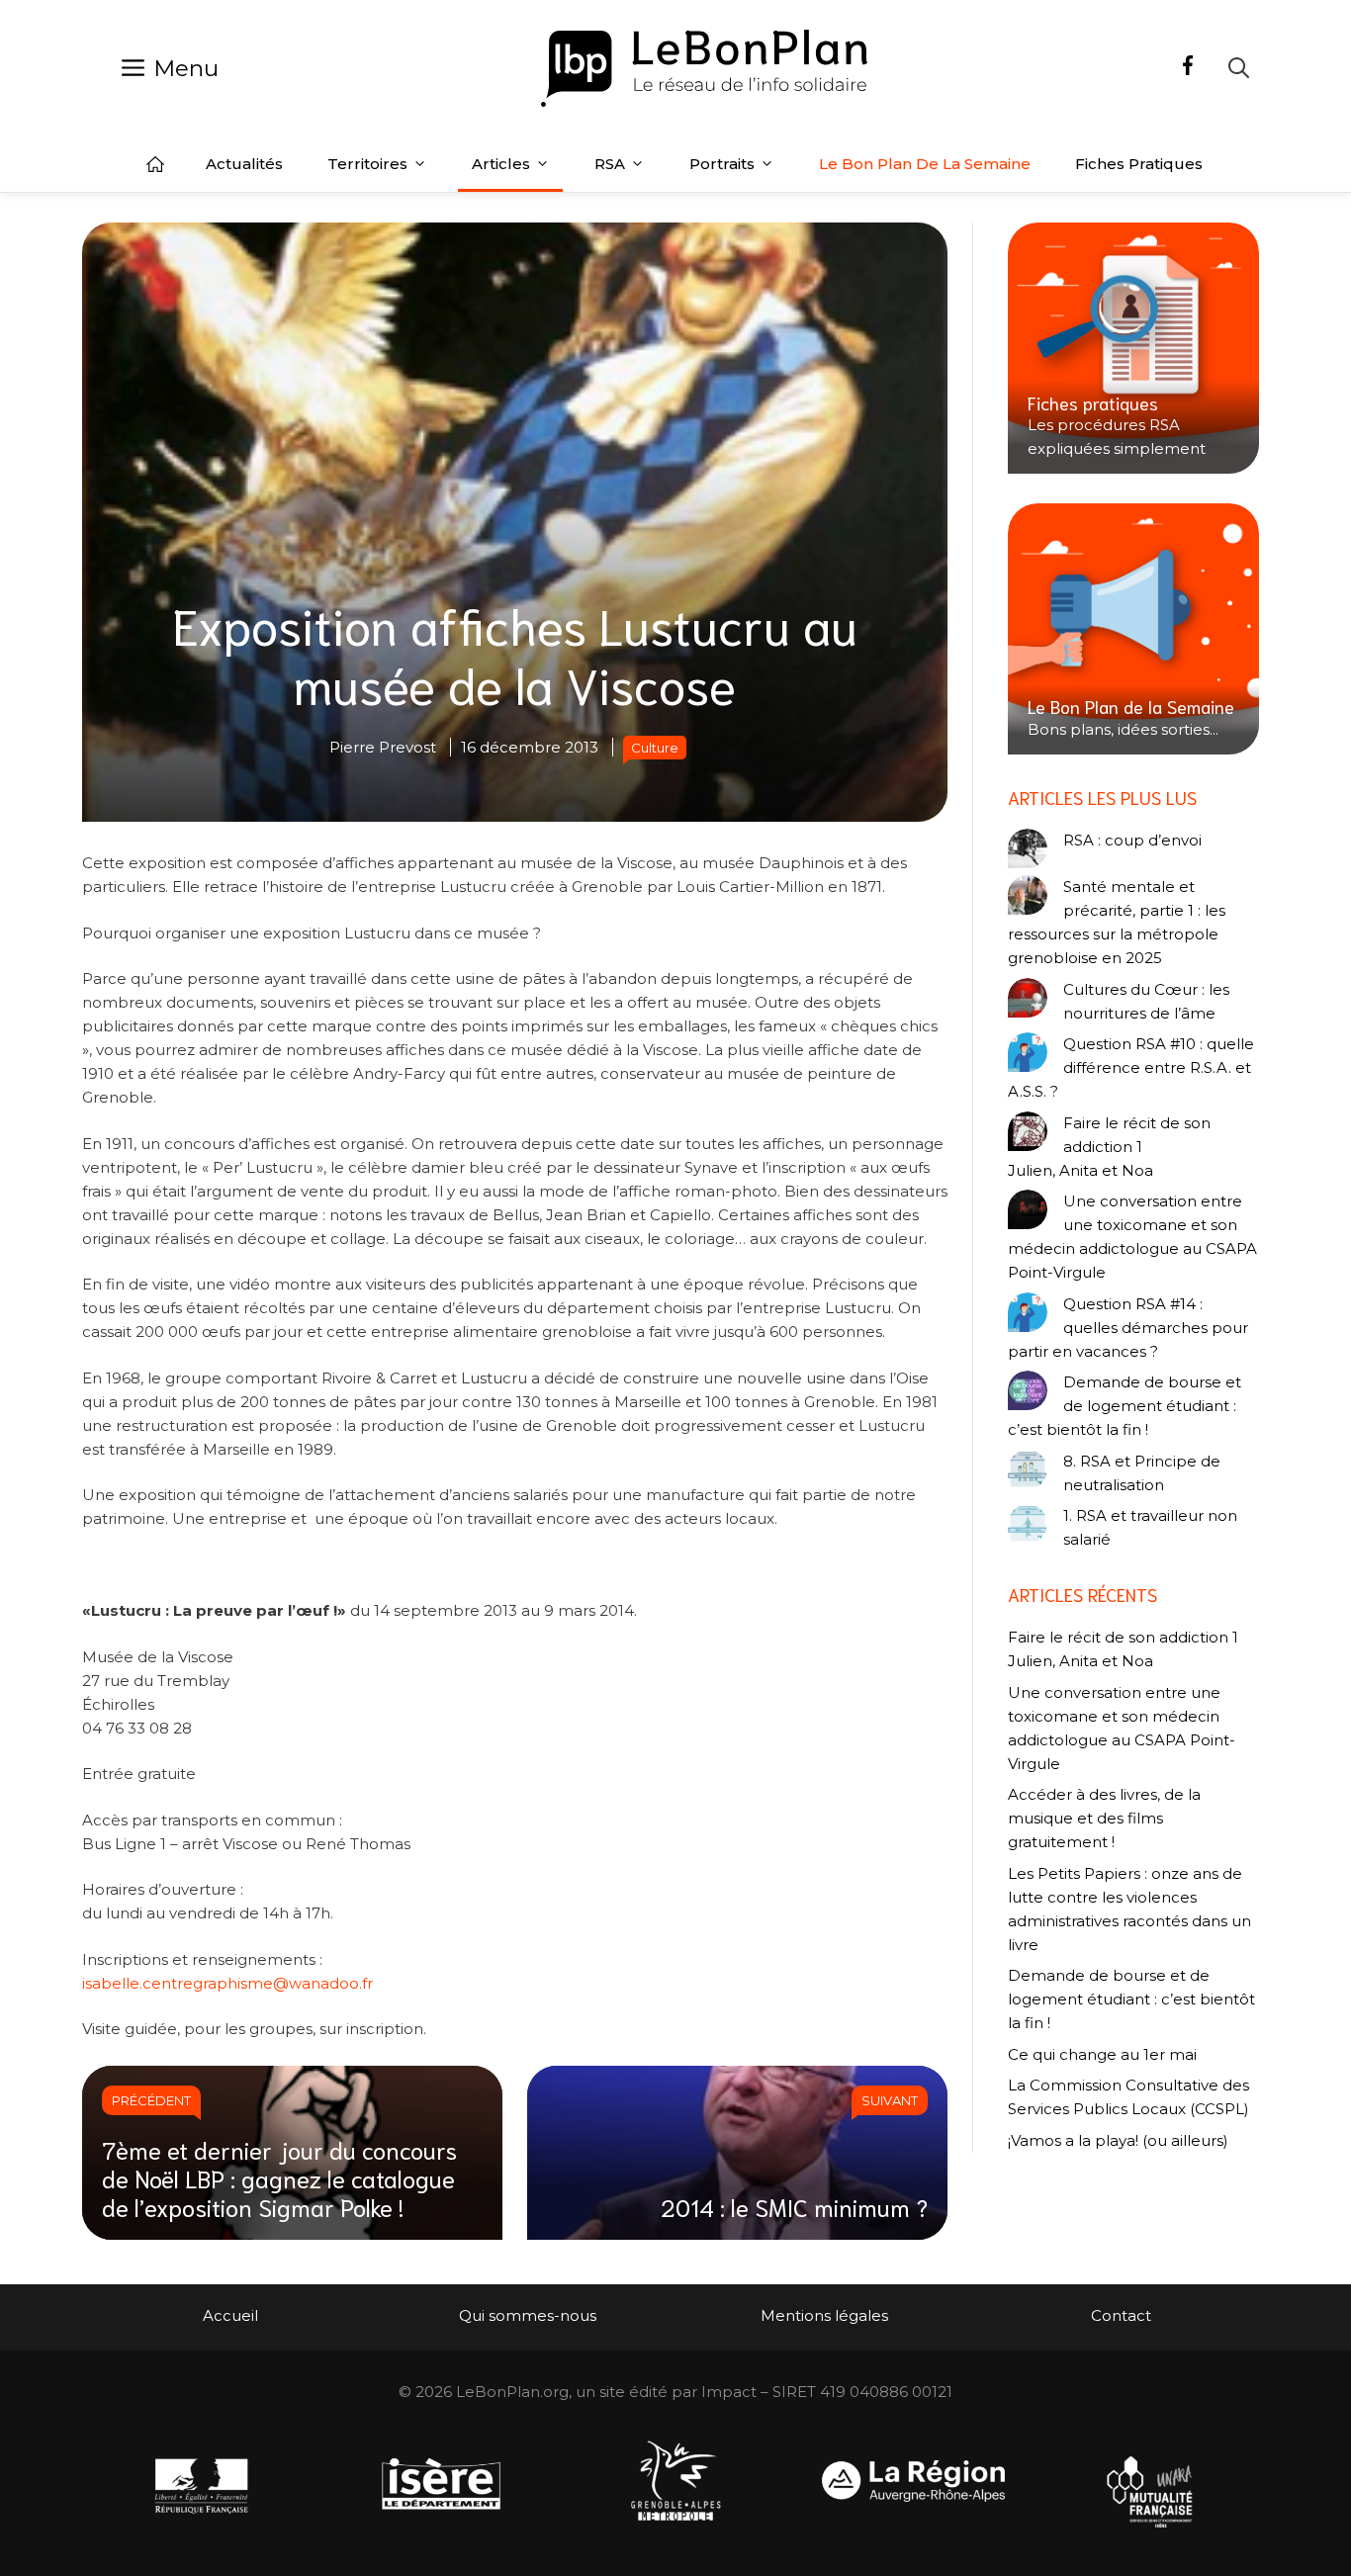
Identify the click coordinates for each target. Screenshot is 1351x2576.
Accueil (155, 164)
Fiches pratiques (1139, 164)
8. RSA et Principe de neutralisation (1142, 1473)
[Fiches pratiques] (1133, 348)
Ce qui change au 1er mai (1102, 2054)
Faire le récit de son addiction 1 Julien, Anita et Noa (1109, 1147)
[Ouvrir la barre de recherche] (1239, 68)
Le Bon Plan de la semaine (925, 164)
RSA (610, 164)
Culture (655, 748)
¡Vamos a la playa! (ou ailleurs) (1118, 2140)
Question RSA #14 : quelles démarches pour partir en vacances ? (1128, 1328)
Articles (501, 164)
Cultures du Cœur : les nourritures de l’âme (1146, 1001)
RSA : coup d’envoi (1132, 840)
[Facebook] (1188, 68)
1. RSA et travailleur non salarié (1150, 1527)
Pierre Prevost (383, 747)
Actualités (244, 164)
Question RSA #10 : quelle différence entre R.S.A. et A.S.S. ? (1131, 1067)
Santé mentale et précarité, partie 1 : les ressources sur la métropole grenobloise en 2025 (1117, 922)
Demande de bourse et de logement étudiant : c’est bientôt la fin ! (1125, 1406)
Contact (1121, 2315)
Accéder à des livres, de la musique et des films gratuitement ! (1104, 1818)
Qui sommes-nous (528, 2315)
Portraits (722, 164)
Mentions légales (824, 2315)
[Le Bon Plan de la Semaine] (1133, 629)
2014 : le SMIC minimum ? (794, 2206)
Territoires (367, 164)
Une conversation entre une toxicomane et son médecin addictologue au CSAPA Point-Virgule (1132, 1237)
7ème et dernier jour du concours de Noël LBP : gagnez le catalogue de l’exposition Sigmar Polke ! (279, 2177)
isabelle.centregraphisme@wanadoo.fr (227, 1983)
